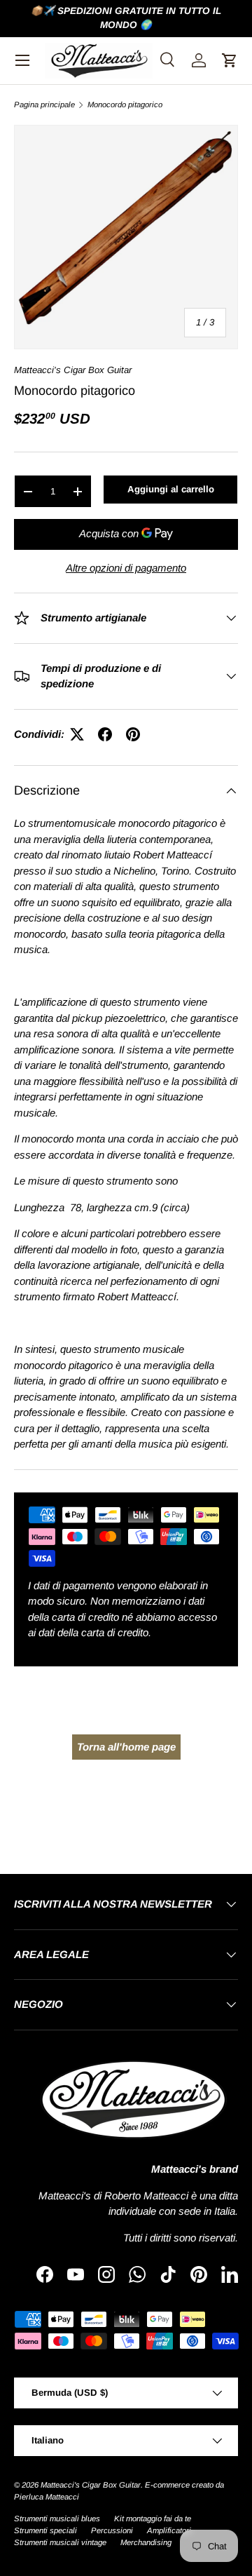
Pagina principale (44, 105)
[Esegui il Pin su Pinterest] (133, 734)
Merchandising (146, 2542)
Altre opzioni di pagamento (126, 568)
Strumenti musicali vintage (60, 2542)
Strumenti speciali (45, 2530)
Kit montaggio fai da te (153, 2518)
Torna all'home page (126, 1747)
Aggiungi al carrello (171, 489)
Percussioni (112, 2530)
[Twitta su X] (77, 734)
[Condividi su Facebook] (105, 734)
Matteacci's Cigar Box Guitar (73, 370)
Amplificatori (169, 2530)
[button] (230, 60)
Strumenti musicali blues (57, 2518)
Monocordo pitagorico (125, 105)
